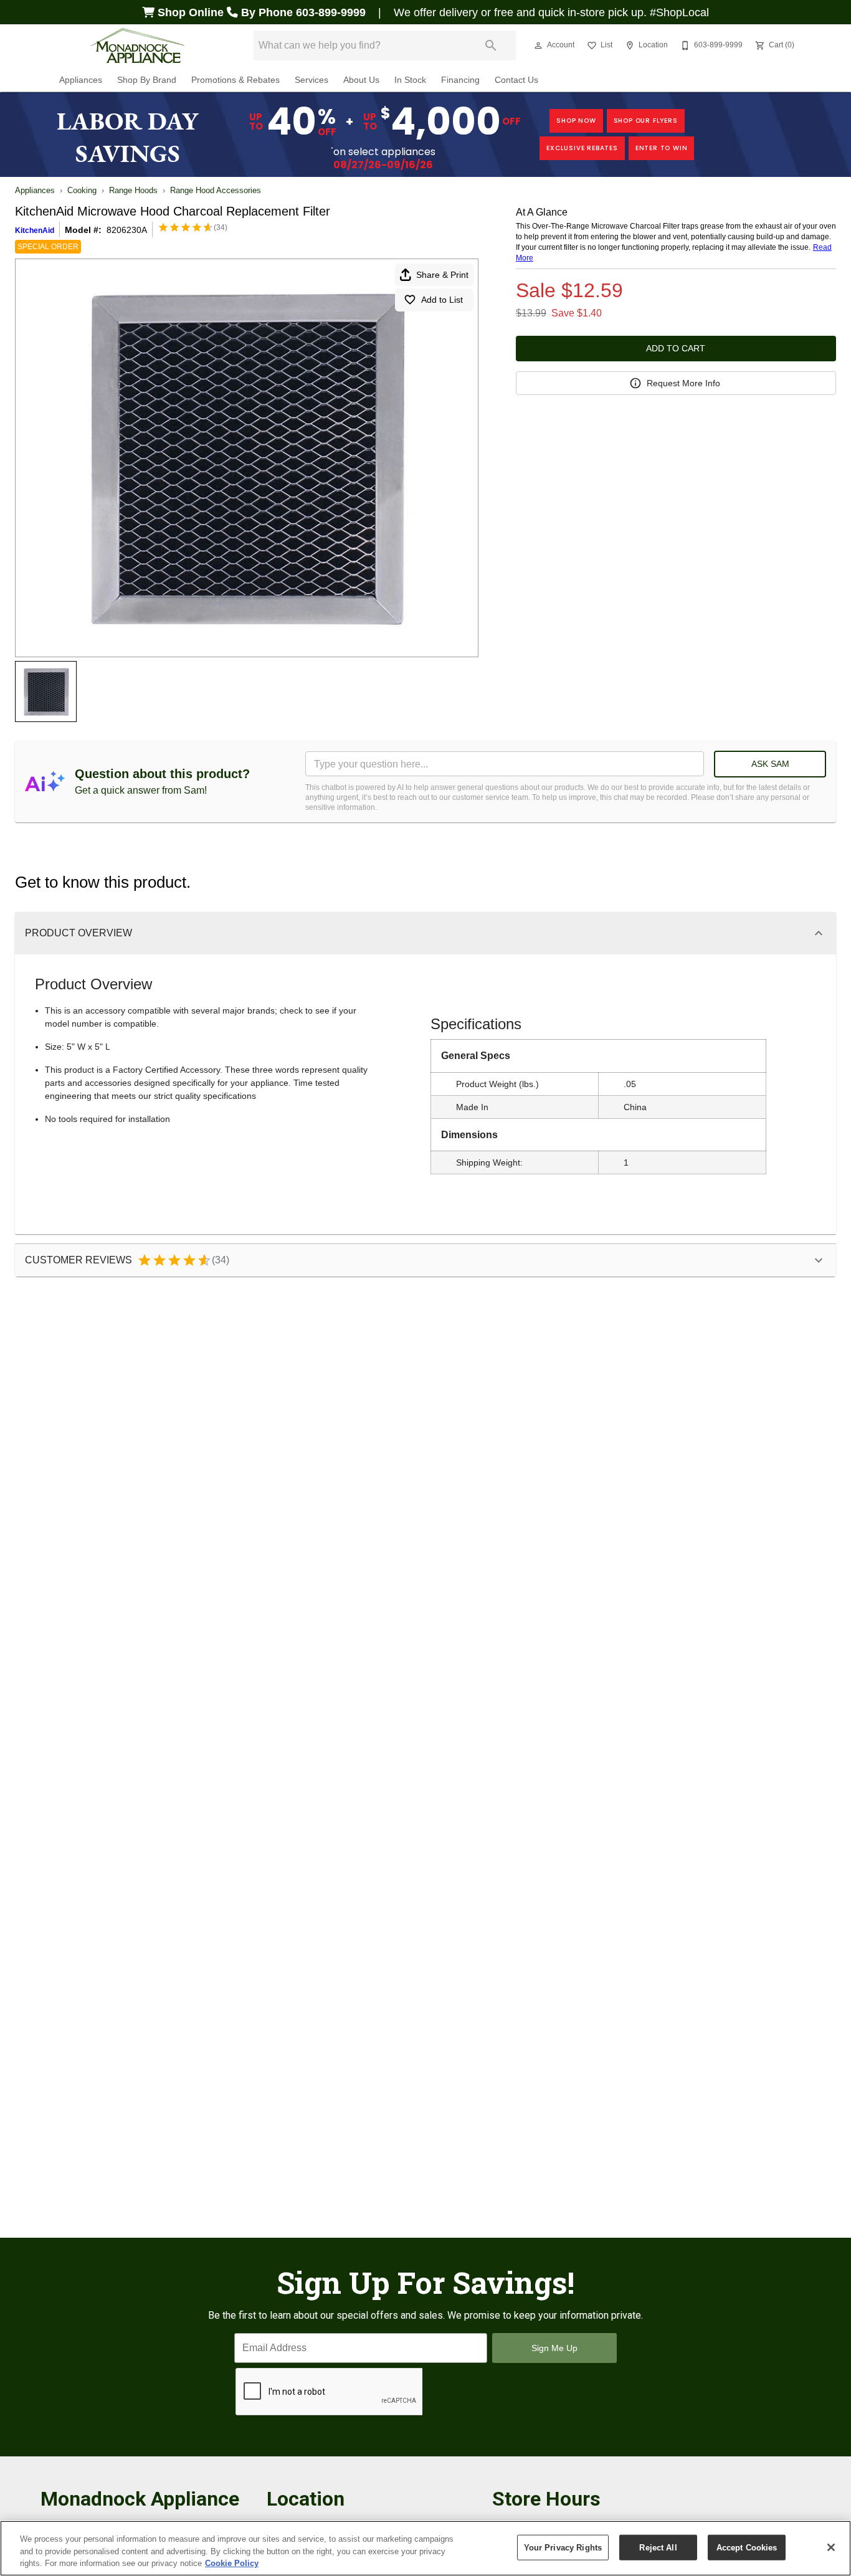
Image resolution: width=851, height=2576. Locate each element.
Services (311, 80)
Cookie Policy (232, 2563)
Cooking (82, 190)
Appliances (81, 80)
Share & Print (442, 275)
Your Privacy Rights (563, 2547)
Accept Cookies (747, 2547)
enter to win (662, 148)
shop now (576, 121)
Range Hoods (133, 190)
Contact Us (516, 80)
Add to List (442, 300)
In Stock (410, 80)
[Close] (831, 2547)
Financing (460, 80)
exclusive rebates (582, 148)
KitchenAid (35, 231)
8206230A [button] (127, 230)
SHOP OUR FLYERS (646, 121)
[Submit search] (491, 45)
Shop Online (191, 12)
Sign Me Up (554, 2348)
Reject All (658, 2547)
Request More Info (683, 383)
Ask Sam (770, 764)
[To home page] (138, 45)
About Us (361, 80)
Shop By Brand (147, 80)
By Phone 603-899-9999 (303, 12)
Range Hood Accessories (216, 190)
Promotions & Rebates (235, 80)
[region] (425, 2548)
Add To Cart (676, 348)
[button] (538, 45)
